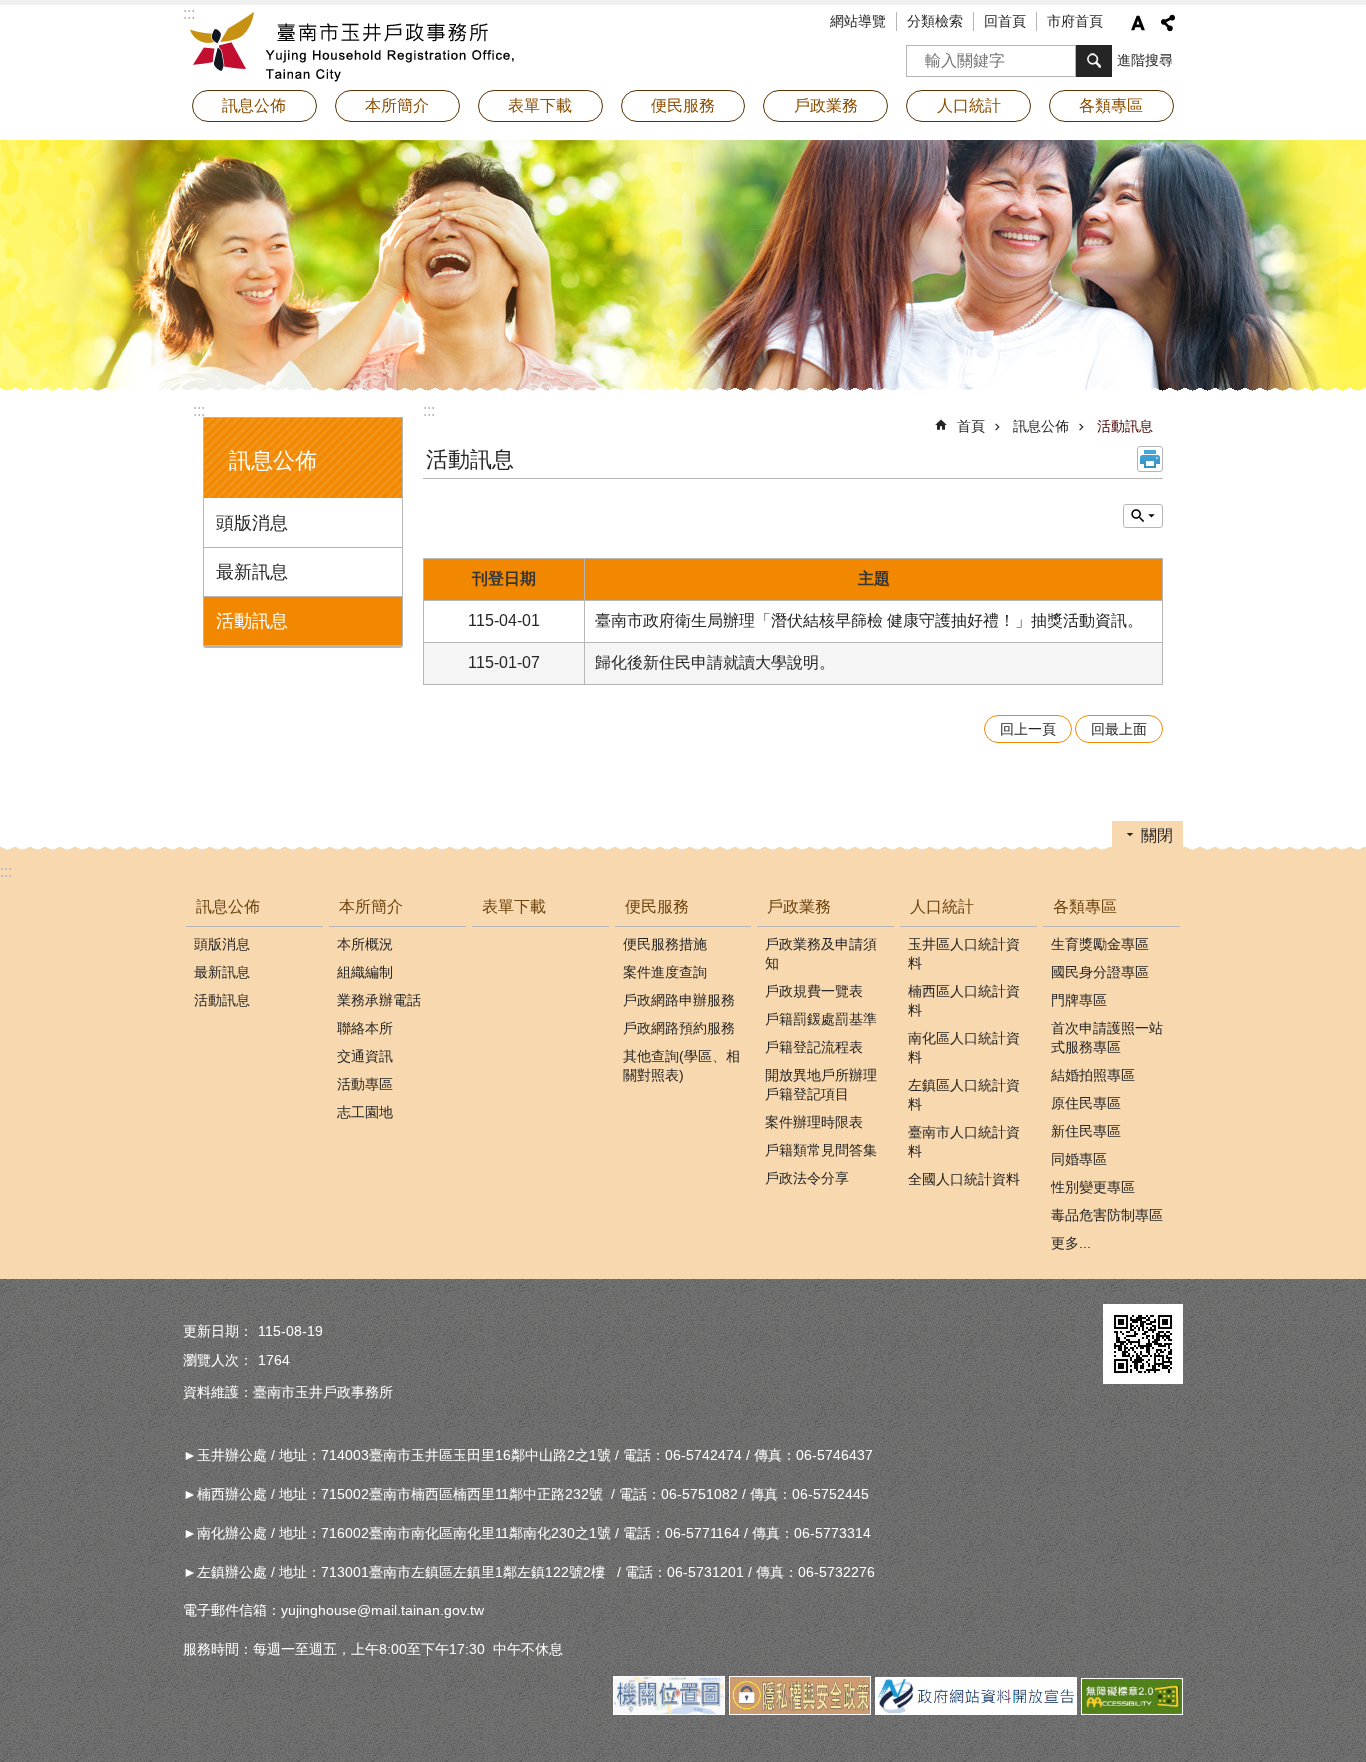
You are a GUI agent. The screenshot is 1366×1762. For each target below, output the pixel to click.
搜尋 (922, 54)
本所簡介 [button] (397, 105)
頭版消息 (252, 523)
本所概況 (365, 944)
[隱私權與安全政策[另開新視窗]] (800, 1710)
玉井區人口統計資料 (964, 953)
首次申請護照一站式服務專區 (1107, 1037)
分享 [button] (1168, 23)
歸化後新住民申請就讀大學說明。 (715, 662)
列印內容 (1150, 459)
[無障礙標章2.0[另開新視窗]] (1132, 1710)
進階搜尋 (1145, 60)
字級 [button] (1138, 23)
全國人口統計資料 (964, 1179)
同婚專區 (1079, 1159)
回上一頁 (1028, 729)
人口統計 (942, 906)
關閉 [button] (1157, 835)
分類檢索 (935, 21)
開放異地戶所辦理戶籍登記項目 (821, 1084)
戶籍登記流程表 (814, 1047)
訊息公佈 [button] (254, 105)
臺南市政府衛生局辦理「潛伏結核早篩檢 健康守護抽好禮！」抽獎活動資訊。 (869, 620)
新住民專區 (1086, 1131)
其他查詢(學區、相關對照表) (681, 1065)
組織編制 (365, 972)
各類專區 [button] (1111, 105)
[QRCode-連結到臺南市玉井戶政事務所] (1143, 1344)
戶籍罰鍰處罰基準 (821, 1019)
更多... (1071, 1243)
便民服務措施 (665, 944)
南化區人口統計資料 (964, 1047)
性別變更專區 (1093, 1187)
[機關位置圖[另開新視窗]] (669, 1710)
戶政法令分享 (807, 1178)
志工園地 (365, 1112)
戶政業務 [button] (826, 105)
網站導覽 (858, 21)
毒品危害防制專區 (1107, 1215)
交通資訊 (365, 1056)
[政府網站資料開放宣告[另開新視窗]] (976, 1710)
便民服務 (657, 906)
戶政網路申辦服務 (679, 1000)
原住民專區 (1086, 1103)
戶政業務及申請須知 (821, 953)
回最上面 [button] (1119, 729)
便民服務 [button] (683, 105)
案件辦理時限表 (814, 1122)
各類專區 (1085, 906)
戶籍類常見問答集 (821, 1150)
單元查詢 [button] (1143, 516)
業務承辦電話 (379, 1000)
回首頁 (1005, 21)
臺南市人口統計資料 (964, 1141)
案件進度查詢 (665, 972)
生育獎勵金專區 (1100, 944)
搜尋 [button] (1094, 61)
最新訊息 (252, 572)
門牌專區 (1079, 1000)
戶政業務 (799, 906)
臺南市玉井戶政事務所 (358, 45)
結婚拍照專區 (1093, 1075)
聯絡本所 (365, 1028)
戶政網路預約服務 (679, 1028)
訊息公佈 (1041, 426)
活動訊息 (252, 621)
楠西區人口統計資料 (964, 1000)
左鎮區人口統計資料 (964, 1094)
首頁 (971, 426)
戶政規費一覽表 (814, 991)
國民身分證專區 (1100, 972)
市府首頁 (1075, 21)
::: (199, 410)
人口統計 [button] (969, 105)
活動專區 (365, 1084)
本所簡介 (371, 906)
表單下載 (540, 105)
